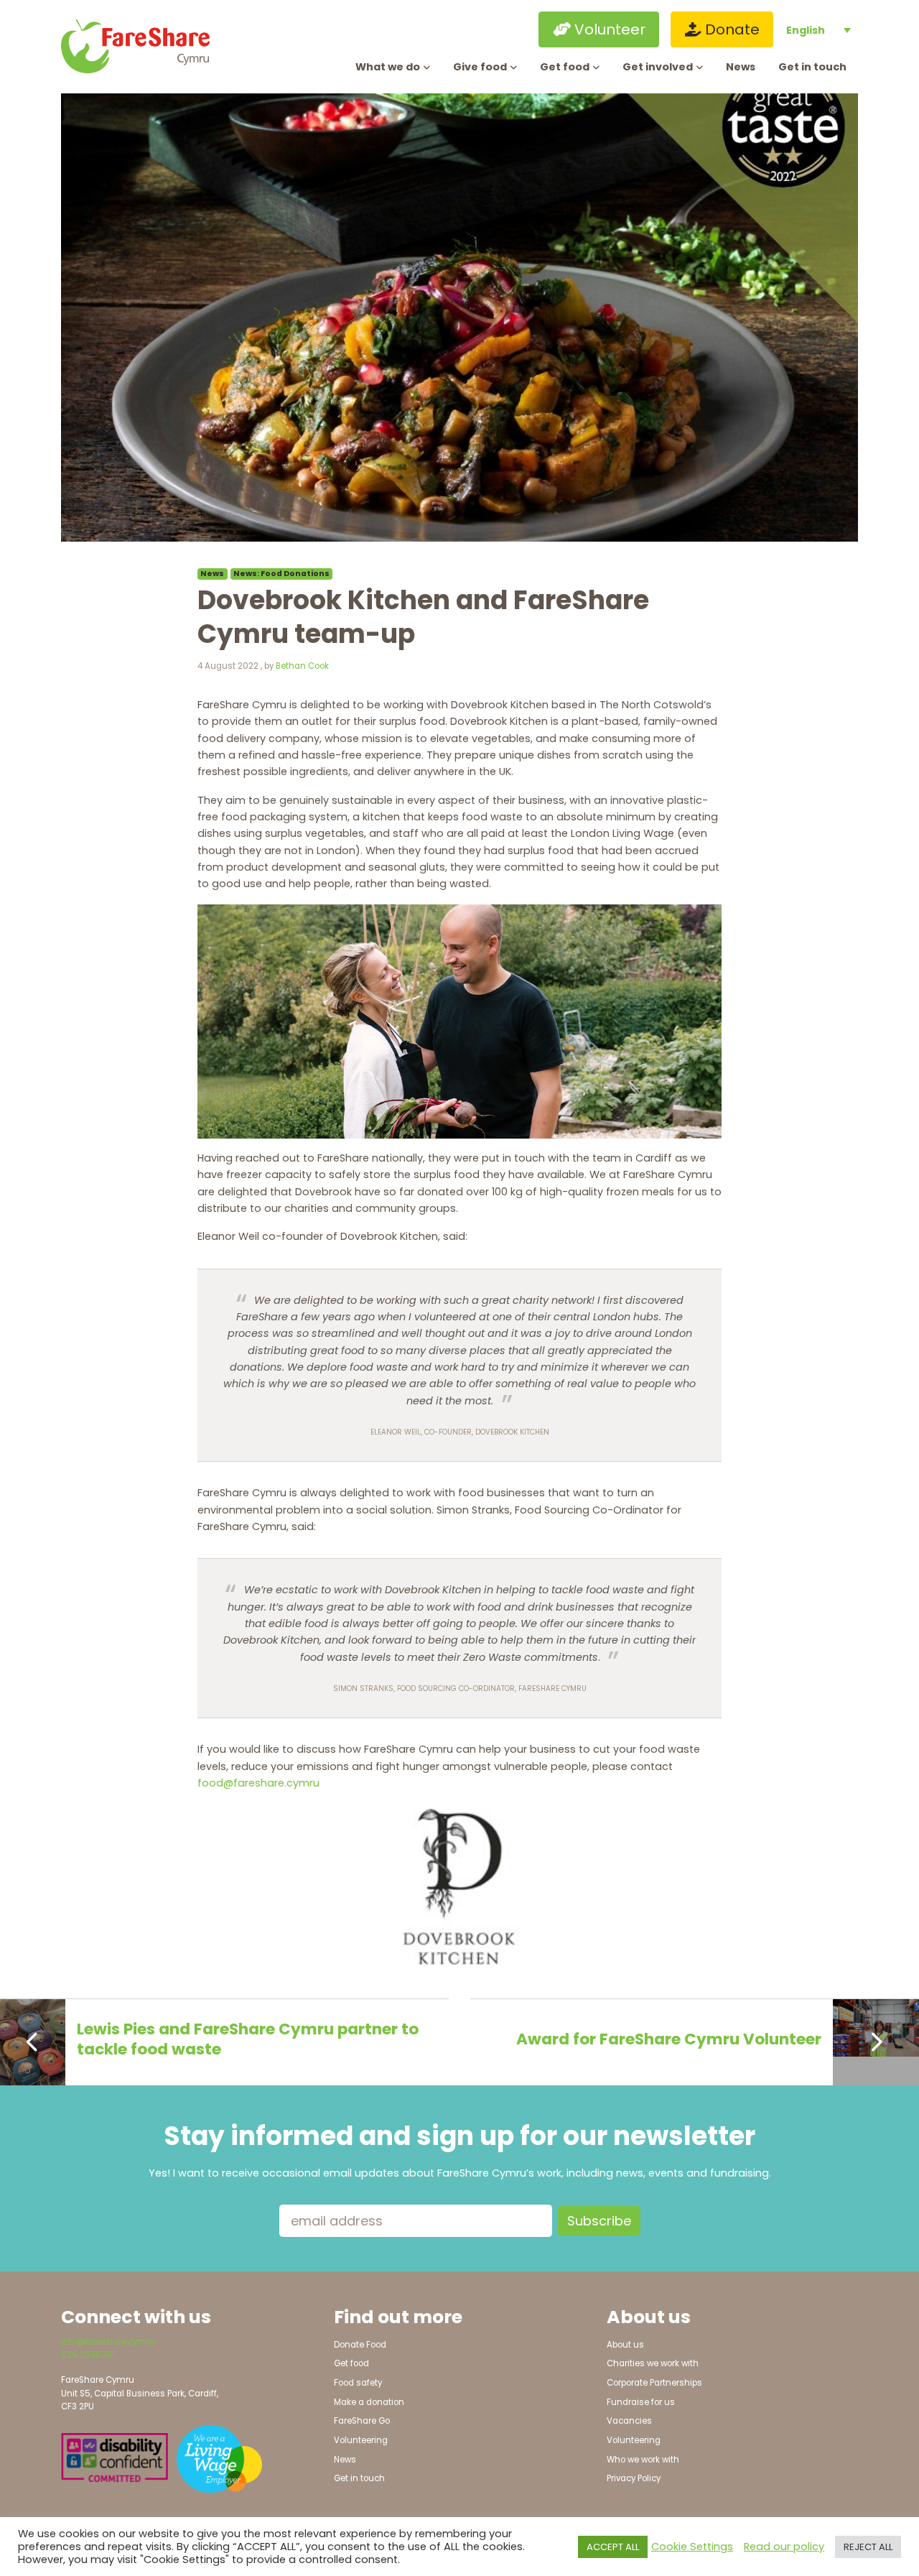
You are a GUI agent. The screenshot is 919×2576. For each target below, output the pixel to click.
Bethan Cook (302, 666)
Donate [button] (731, 29)
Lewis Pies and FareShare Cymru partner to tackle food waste (248, 2039)
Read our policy (784, 2547)
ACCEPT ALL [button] (613, 2547)
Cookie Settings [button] (692, 2547)
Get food (565, 67)
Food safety (358, 2383)
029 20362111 (88, 2355)
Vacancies (629, 2421)
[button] (472, 29)
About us (625, 2345)
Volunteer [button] (608, 29)
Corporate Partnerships (654, 2383)
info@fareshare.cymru (108, 2342)
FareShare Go (362, 2421)
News (741, 67)
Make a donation (369, 2402)
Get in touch (812, 67)
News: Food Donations (281, 574)
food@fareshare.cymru (258, 1783)
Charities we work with (653, 2363)
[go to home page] (153, 46)
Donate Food (360, 2345)
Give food (480, 67)
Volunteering (361, 2440)
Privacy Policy (634, 2478)
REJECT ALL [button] (868, 2547)
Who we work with (643, 2460)
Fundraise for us (641, 2402)
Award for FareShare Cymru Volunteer (669, 2039)
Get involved (658, 67)
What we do (388, 67)
